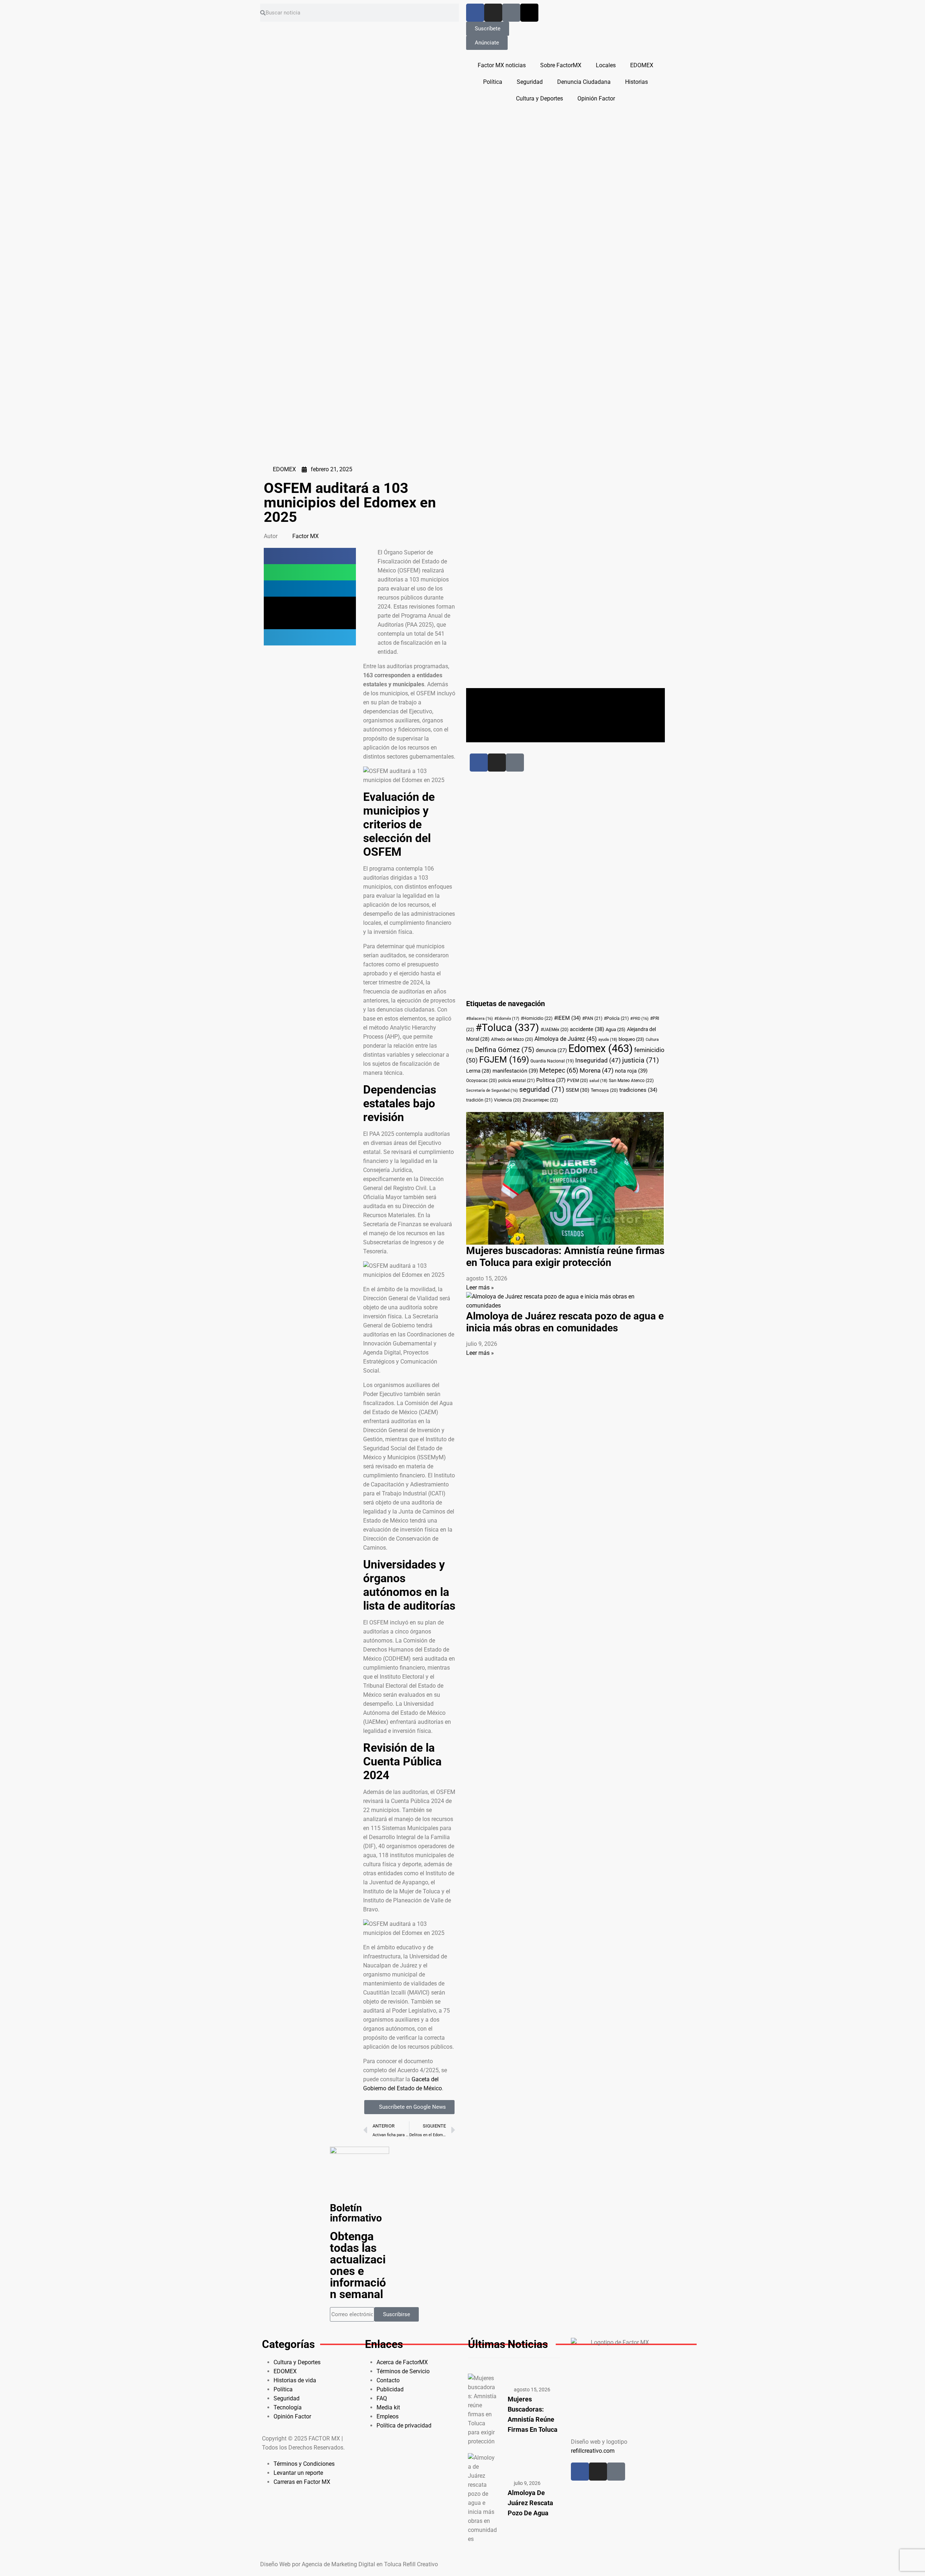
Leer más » (480, 1287)
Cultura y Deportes (539, 98)
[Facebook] (475, 13)
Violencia (507, 1100)
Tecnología (288, 2407)
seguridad (542, 1090)
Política (493, 82)
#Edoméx (507, 1019)
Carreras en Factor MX (302, 2482)
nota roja (631, 1071)
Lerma (479, 1071)
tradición (479, 1100)
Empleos (388, 2416)
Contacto (388, 2380)
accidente (587, 1029)
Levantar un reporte (298, 2473)
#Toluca (507, 1028)
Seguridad (530, 82)
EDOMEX (642, 65)
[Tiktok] (511, 13)
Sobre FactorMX (561, 65)
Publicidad (390, 2389)
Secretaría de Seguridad (492, 1090)
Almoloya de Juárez (566, 1039)
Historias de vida (295, 2380)
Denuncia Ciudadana (584, 82)
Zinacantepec (540, 1100)
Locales (606, 65)
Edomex (601, 1048)
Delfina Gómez (505, 1050)
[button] (310, 556)
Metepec (559, 1070)
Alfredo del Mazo (512, 1039)
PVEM (577, 1081)
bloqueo (631, 1039)
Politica (551, 1080)
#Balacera (479, 1019)
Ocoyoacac (481, 1081)
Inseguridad (598, 1061)
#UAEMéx (554, 1030)
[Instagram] (493, 13)
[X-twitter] (529, 13)
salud (598, 1081)
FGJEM (504, 1060)
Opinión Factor (596, 98)
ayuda (608, 1040)
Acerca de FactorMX (402, 2362)
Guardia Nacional (552, 1061)
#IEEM (567, 1018)
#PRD (639, 1019)
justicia (641, 1060)
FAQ (382, 2398)
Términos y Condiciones (304, 2464)
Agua (616, 1029)
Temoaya (604, 1090)
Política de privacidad (404, 2425)
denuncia (551, 1050)
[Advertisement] (547, 573)
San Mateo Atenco (631, 1081)
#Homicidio (537, 1018)
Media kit (388, 2407)
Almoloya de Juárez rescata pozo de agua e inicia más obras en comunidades (565, 1322)
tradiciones (638, 1090)
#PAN (592, 1018)
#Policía (616, 1018)
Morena (597, 1071)
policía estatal (517, 1081)
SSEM (578, 1090)
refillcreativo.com (593, 2451)
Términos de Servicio (403, 2371)
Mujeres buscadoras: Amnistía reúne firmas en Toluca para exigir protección (565, 1257)
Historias (636, 82)
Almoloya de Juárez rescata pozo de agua (530, 2503)
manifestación (515, 1071)
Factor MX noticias (502, 65)
